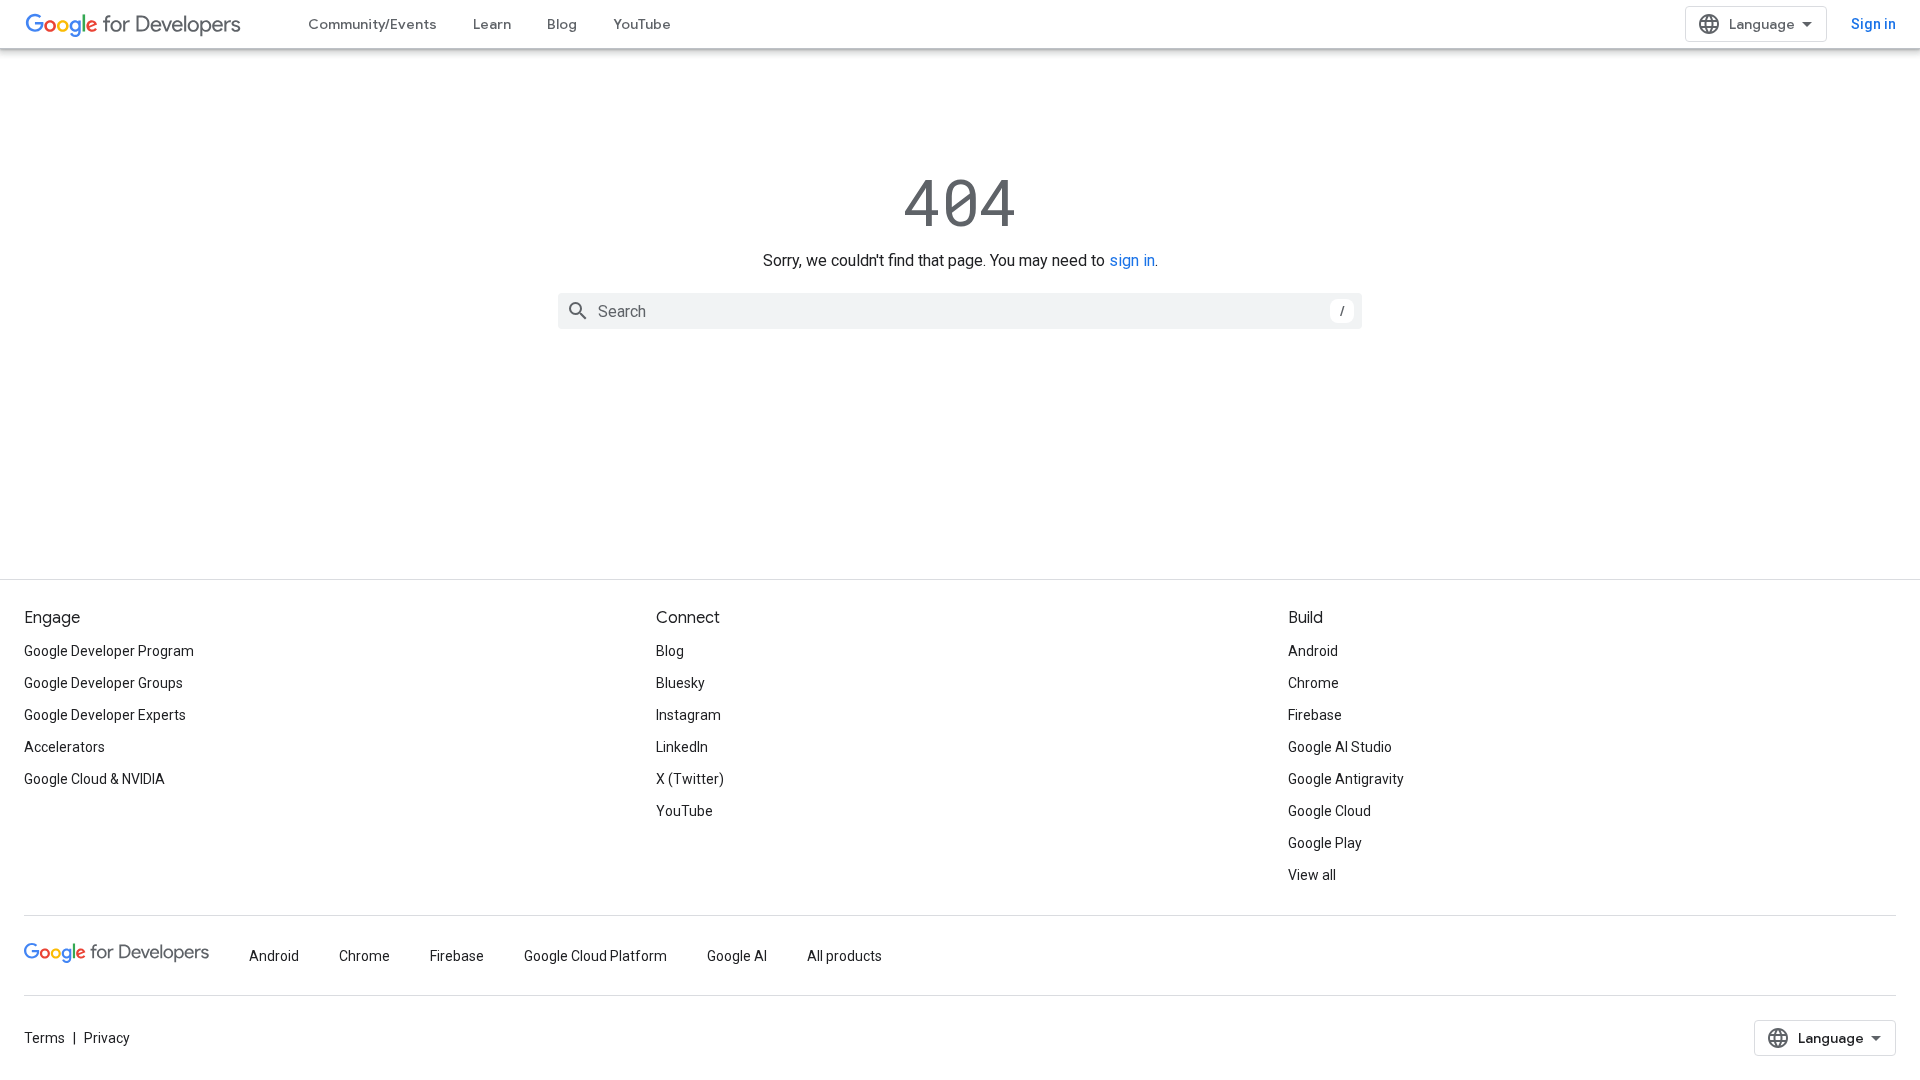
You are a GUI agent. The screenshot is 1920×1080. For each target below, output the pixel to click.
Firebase (1315, 715)
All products (844, 956)
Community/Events (372, 24)
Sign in (1873, 24)
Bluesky (680, 683)
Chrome (1313, 683)
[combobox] (960, 311)
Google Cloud (1329, 811)
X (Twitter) (690, 779)
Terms (44, 1038)
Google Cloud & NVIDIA (94, 779)
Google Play (1325, 843)
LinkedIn (682, 747)
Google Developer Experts (105, 715)
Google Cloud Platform (595, 956)
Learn (492, 24)
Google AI (737, 956)
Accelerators (64, 747)
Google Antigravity (1346, 779)
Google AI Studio (1340, 747)
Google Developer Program (109, 651)
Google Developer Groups (103, 683)
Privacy (107, 1038)
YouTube (642, 24)
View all (1312, 875)
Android (1313, 651)
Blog (562, 24)
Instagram (688, 715)
